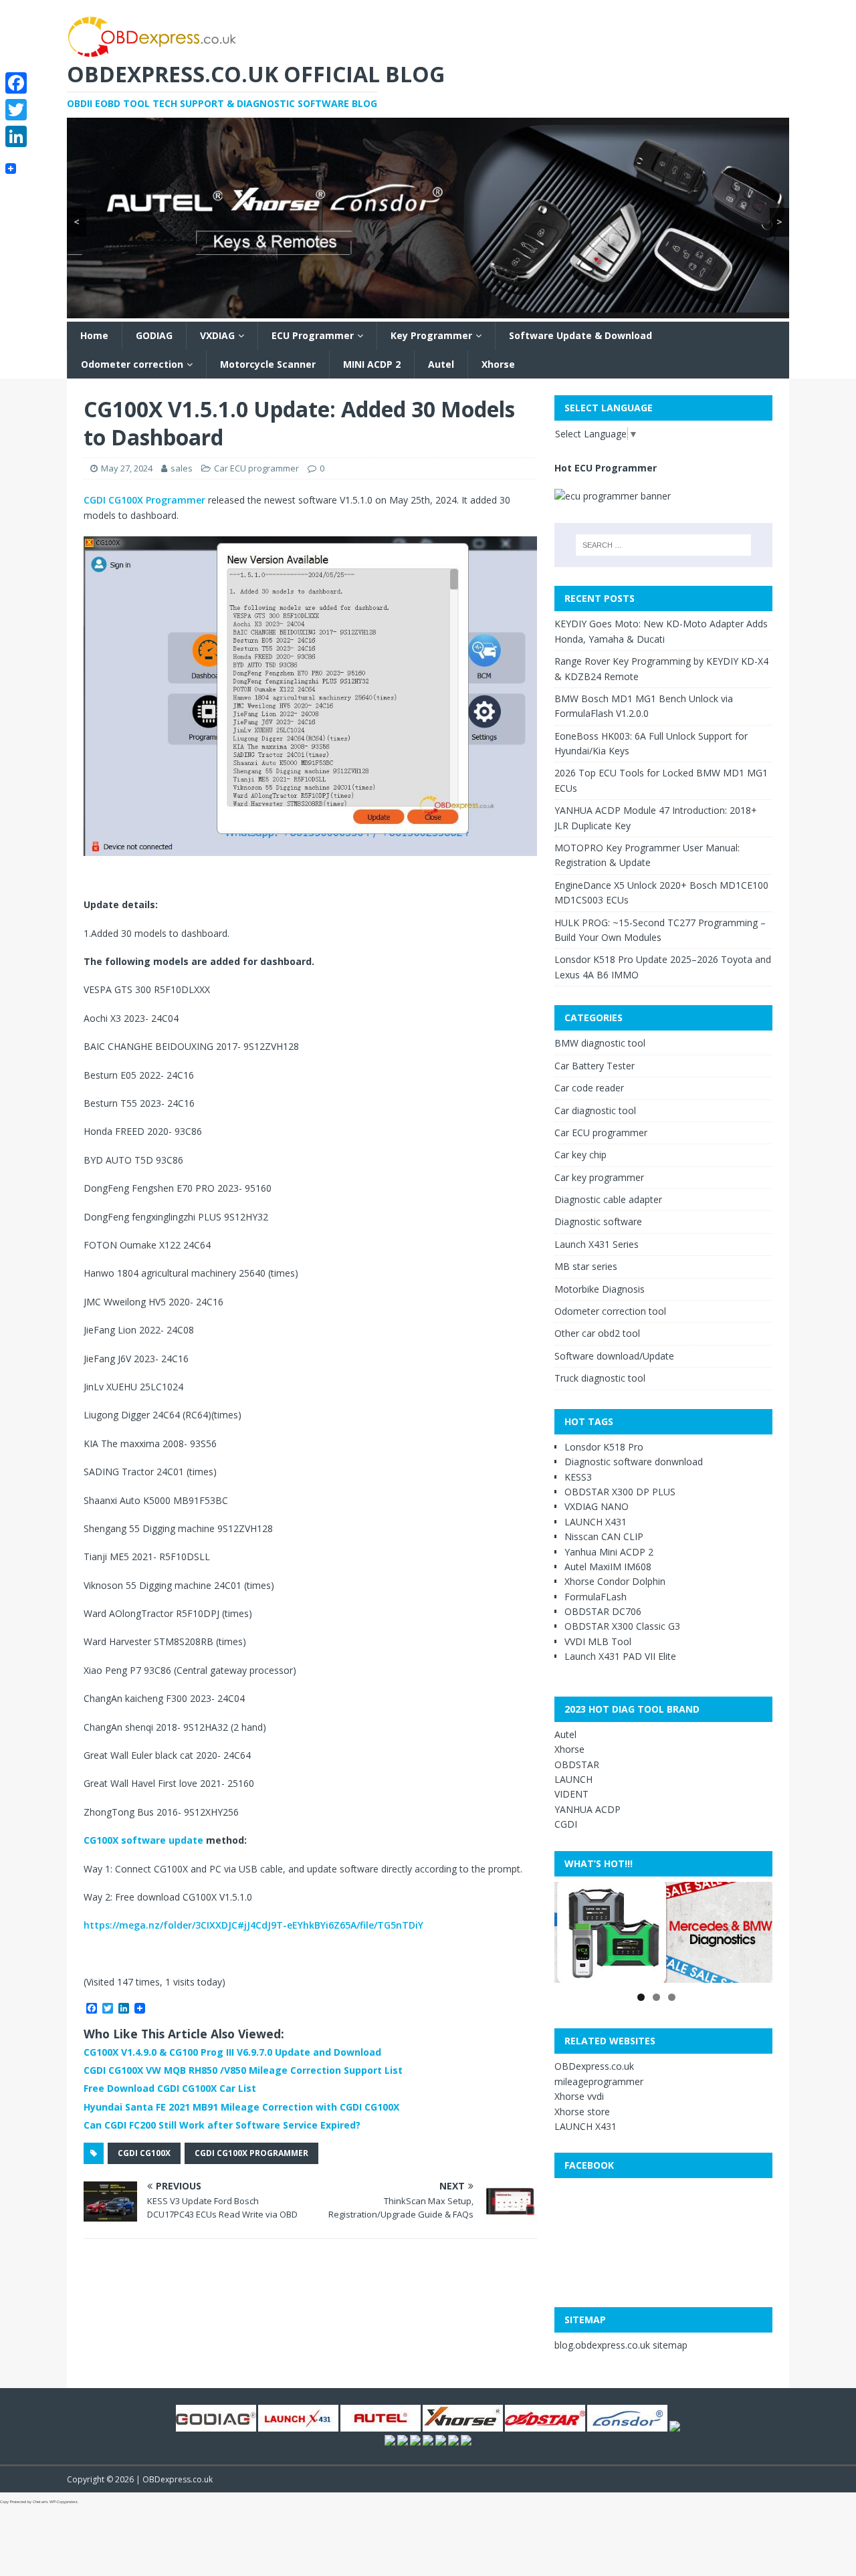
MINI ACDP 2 (372, 364)
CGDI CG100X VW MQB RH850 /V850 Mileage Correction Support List (243, 2070)
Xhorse (498, 364)
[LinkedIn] (16, 136)
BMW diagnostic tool (600, 1043)
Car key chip (580, 1155)
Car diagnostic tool (595, 1110)
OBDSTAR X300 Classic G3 (622, 1626)
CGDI (566, 1824)
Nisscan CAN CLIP (604, 1536)
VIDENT (571, 1794)
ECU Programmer (313, 335)
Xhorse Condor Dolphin (615, 1581)
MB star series (586, 1266)
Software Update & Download (580, 335)
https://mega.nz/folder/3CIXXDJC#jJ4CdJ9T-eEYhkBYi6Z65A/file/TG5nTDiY (253, 1925)
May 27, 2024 (127, 468)
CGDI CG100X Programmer (144, 500)
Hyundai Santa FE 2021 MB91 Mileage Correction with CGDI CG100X (241, 2107)
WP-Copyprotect (64, 2502)
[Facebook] (16, 83)
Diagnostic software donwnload (634, 1462)
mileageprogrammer (599, 2081)
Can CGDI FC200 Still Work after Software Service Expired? (222, 2125)
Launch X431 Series (597, 1244)
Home (94, 335)
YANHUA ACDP (587, 1809)
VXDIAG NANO (597, 1506)
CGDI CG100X (144, 2153)
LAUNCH (573, 1779)
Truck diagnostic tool (600, 1378)
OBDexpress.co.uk (594, 2066)
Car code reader (589, 1088)
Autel (441, 364)
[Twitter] (16, 110)
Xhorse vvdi (579, 2096)
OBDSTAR (577, 1764)
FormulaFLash (596, 1597)
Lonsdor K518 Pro (604, 1447)
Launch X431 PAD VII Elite (620, 1656)
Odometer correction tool (610, 1311)
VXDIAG (217, 335)
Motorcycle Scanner (268, 364)
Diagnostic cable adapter (608, 1199)
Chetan (39, 2502)
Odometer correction (132, 364)
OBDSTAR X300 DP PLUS (620, 1492)
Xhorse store (582, 2112)
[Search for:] (663, 545)
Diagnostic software (598, 1221)
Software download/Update (614, 1356)
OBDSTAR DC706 (603, 1611)
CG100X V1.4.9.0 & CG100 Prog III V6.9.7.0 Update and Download (232, 2052)
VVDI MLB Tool (598, 1641)
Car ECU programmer (256, 468)
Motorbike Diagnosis (600, 1289)
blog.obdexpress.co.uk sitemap (621, 2345)
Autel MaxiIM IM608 (608, 1567)
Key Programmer (431, 335)
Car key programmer (599, 1177)
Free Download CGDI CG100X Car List (170, 2088)
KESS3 (578, 1477)
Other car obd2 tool (597, 1333)
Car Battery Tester (595, 1066)
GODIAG (154, 335)
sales (182, 468)
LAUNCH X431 (596, 1522)
